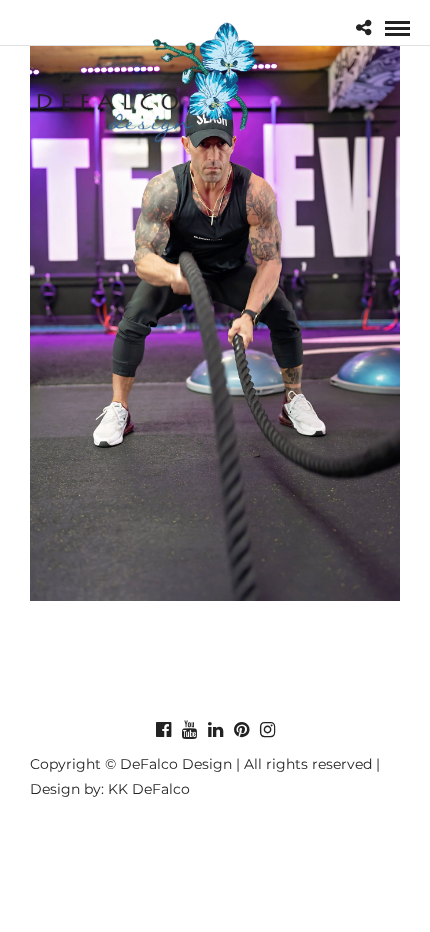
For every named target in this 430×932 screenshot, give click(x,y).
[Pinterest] (241, 730)
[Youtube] (189, 730)
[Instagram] (267, 730)
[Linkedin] (215, 730)
